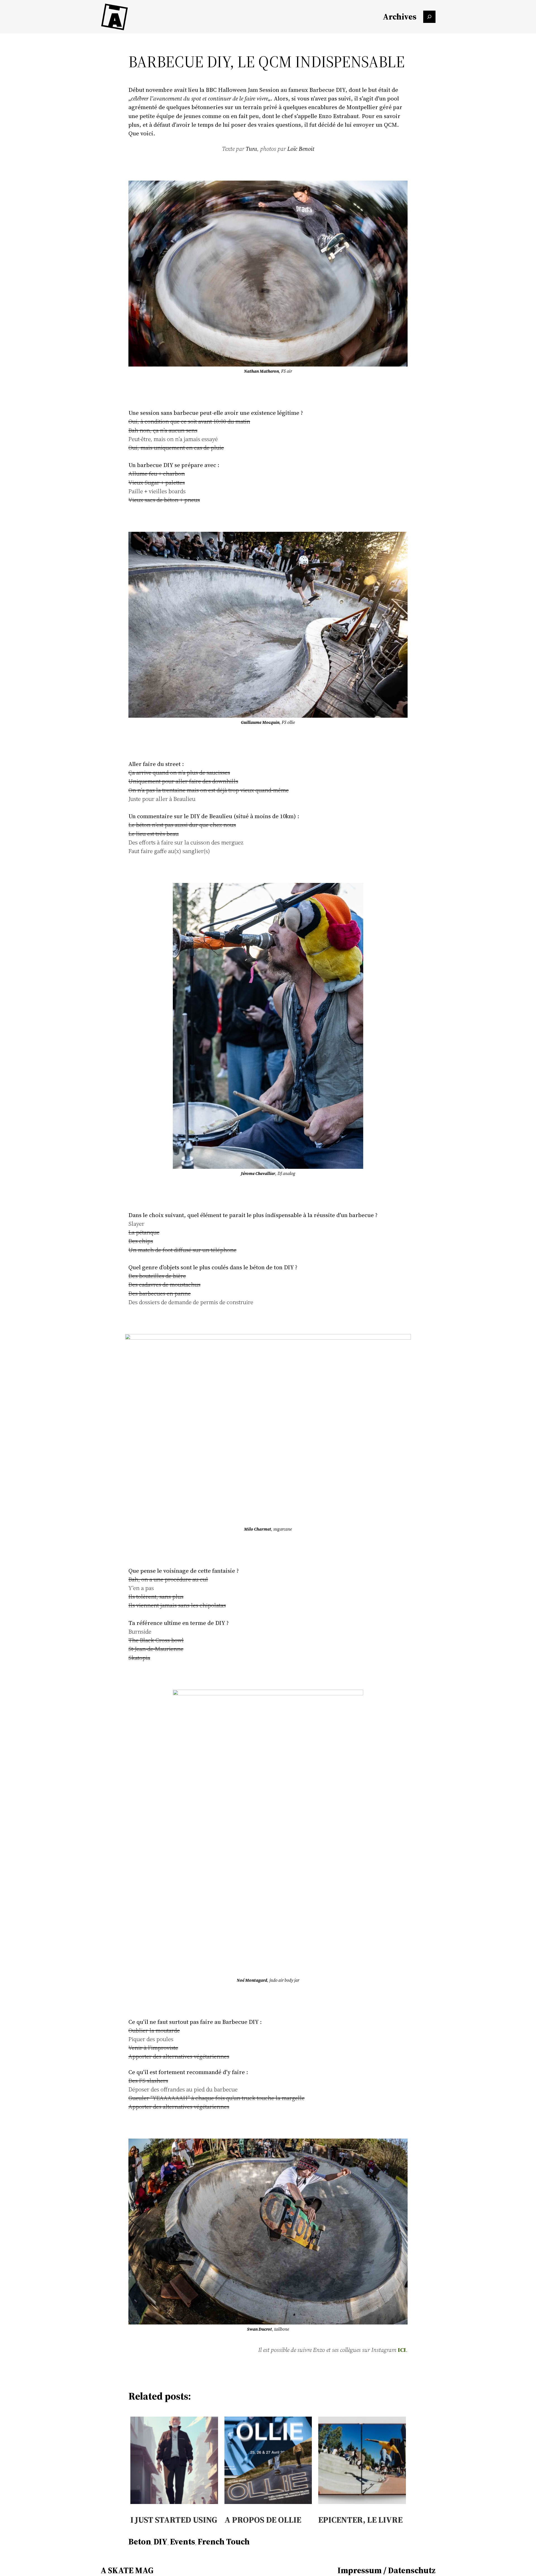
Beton (140, 2542)
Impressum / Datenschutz (387, 2570)
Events (183, 2542)
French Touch (224, 2542)
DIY (161, 2542)
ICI (402, 2350)
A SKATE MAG (127, 2570)
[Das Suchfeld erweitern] (429, 17)
